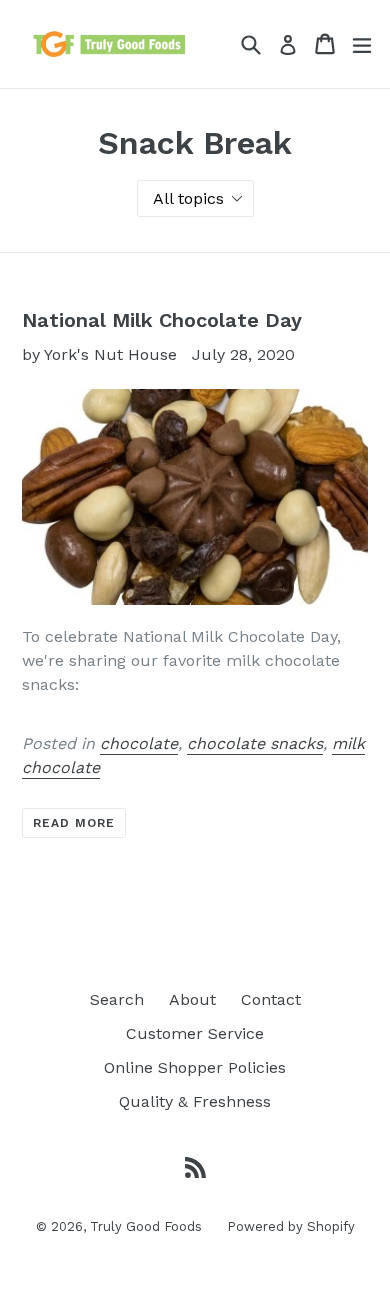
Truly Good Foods (146, 1226)
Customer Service (195, 1033)
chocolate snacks (255, 743)
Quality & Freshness (195, 1101)
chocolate (139, 743)
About (192, 999)
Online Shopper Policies (195, 1067)
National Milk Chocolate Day (162, 320)
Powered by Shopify (291, 1226)
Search (117, 999)
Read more (74, 823)
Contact (271, 999)
